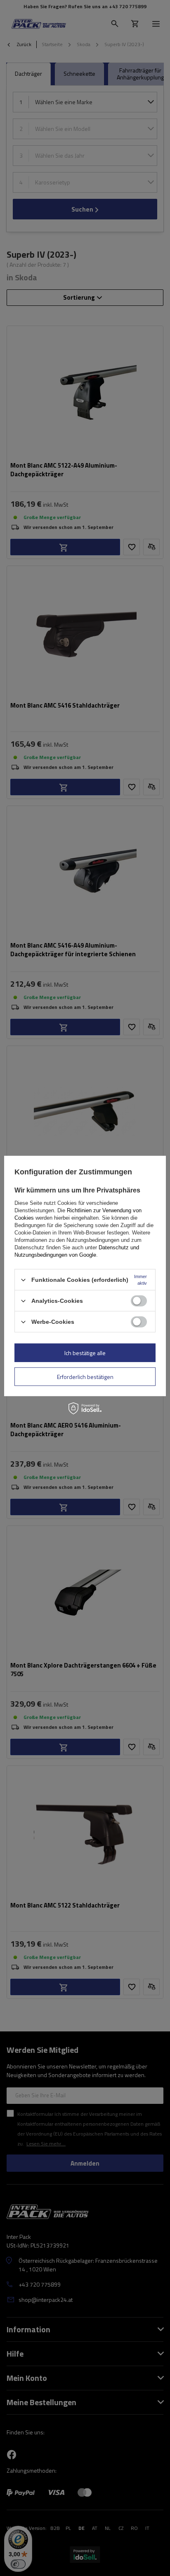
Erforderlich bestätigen (85, 1376)
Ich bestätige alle (85, 1352)
